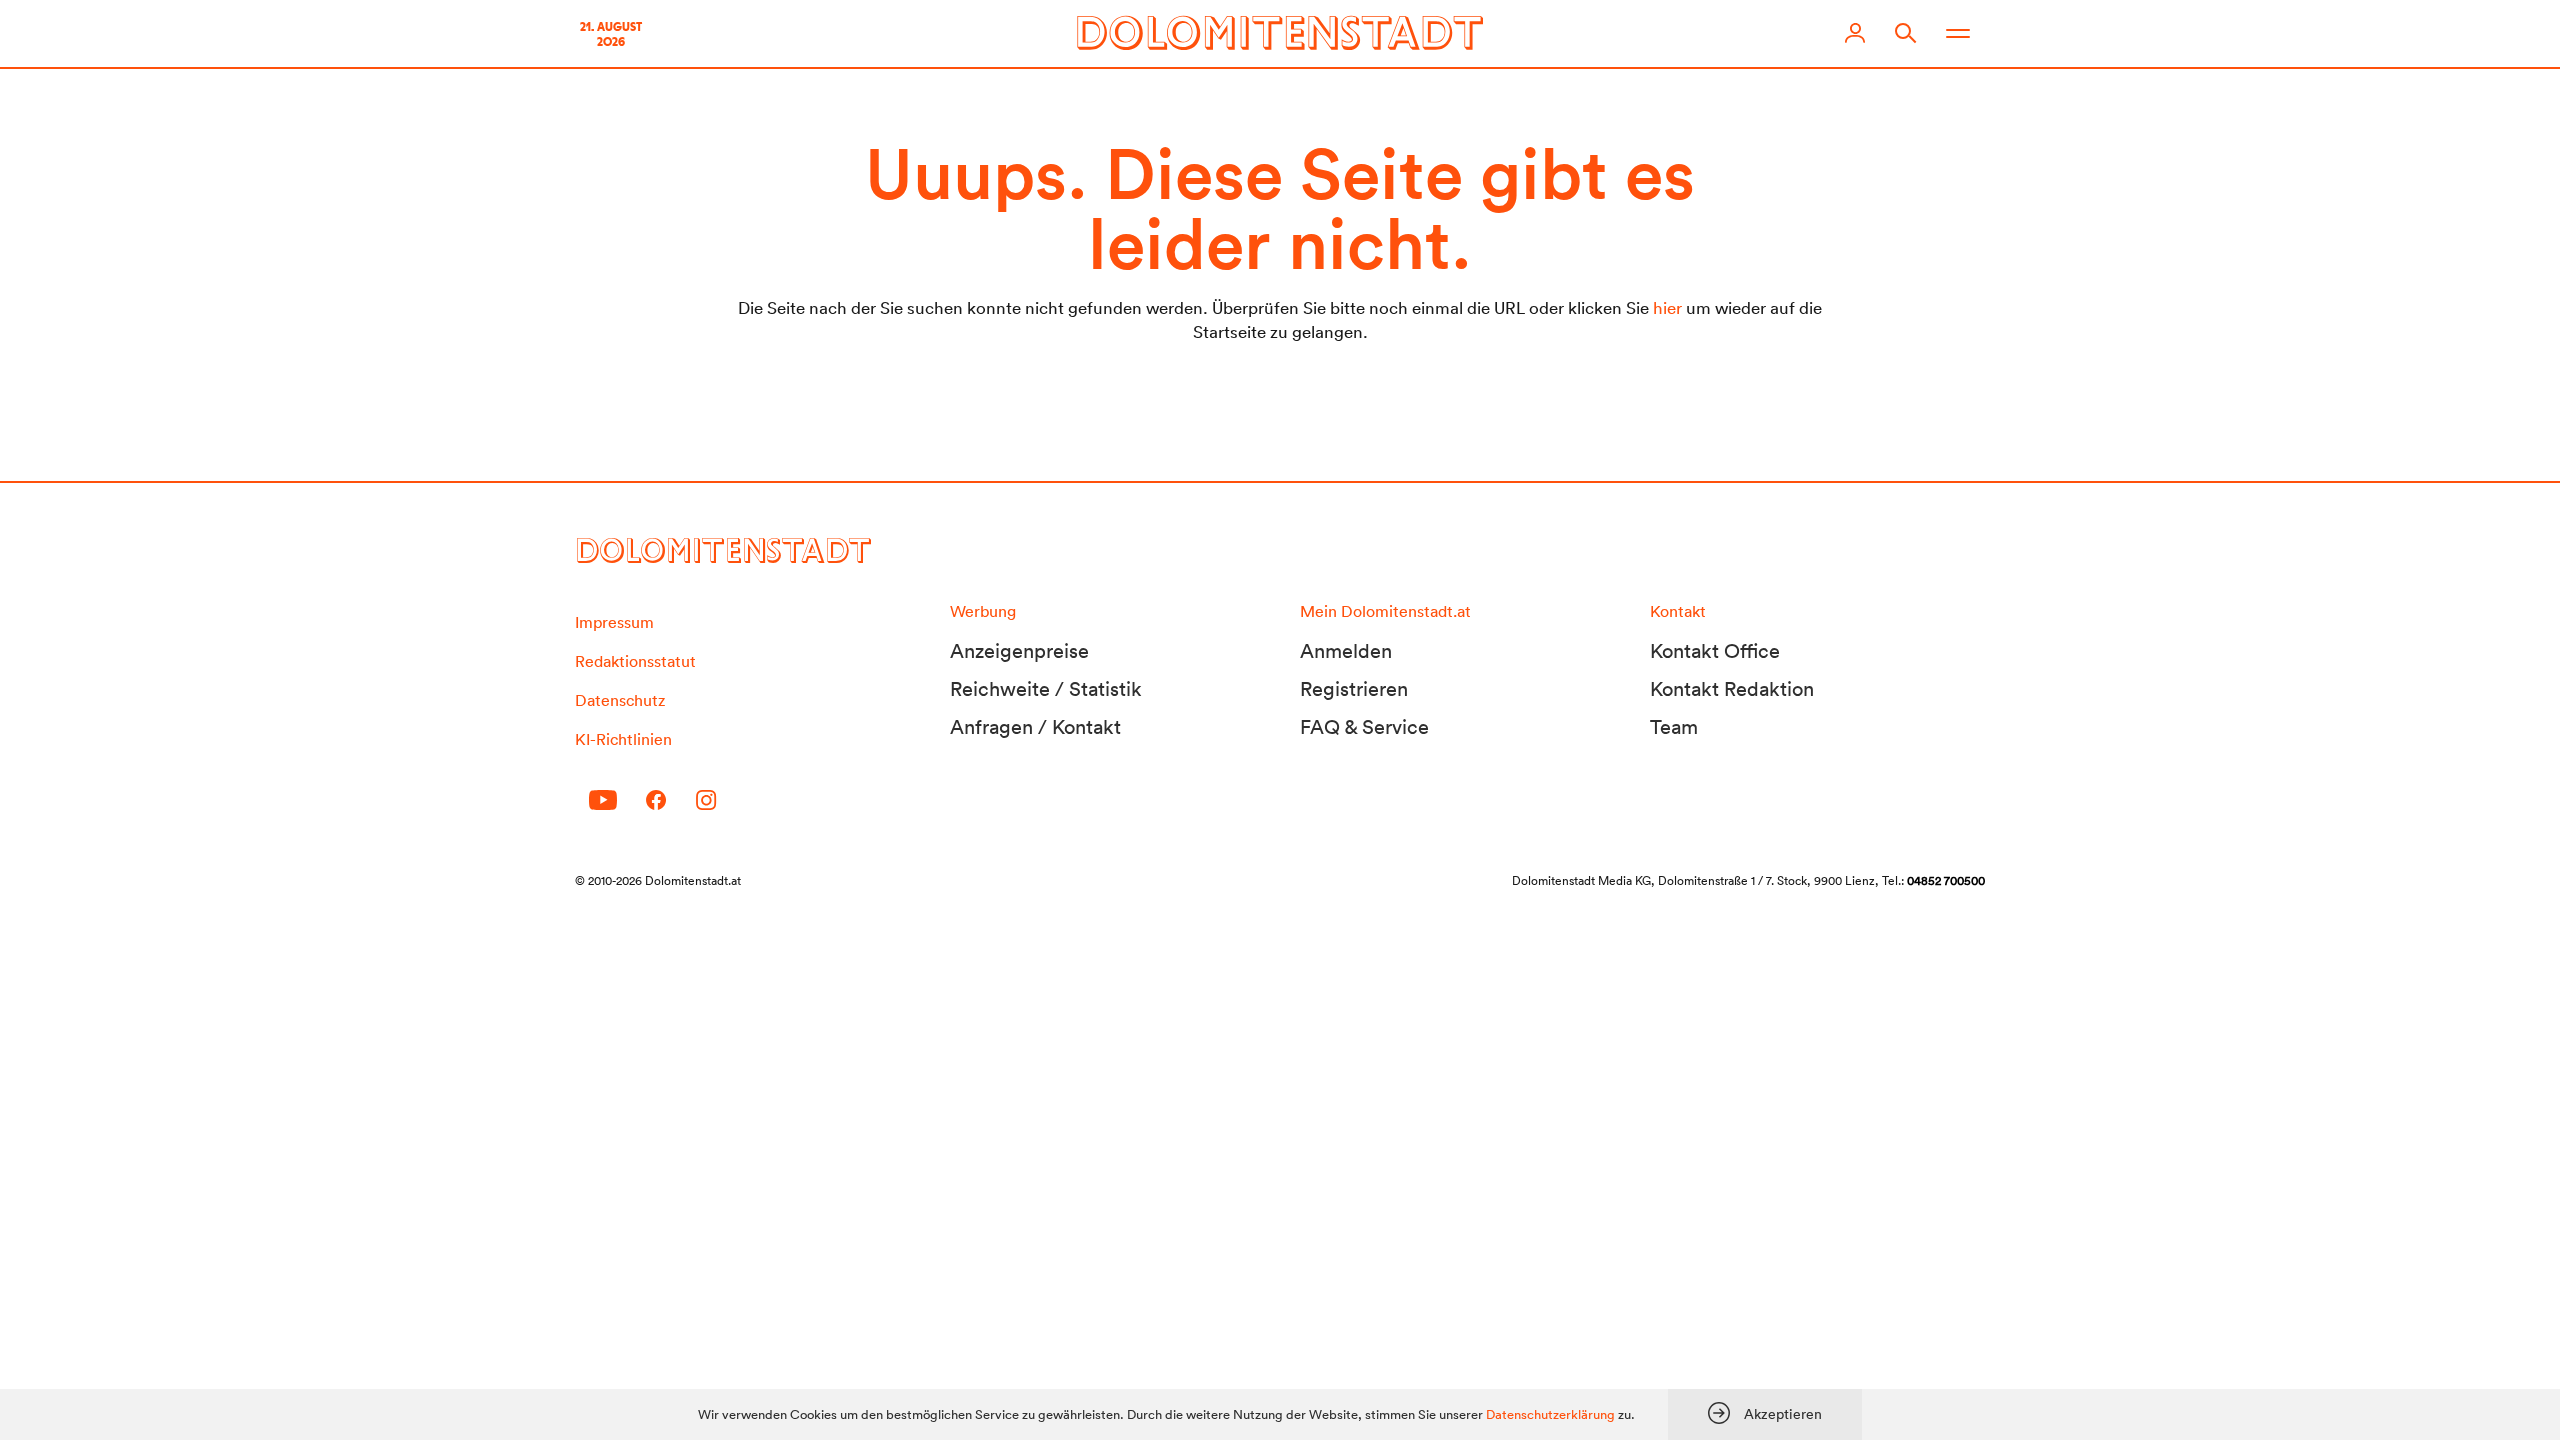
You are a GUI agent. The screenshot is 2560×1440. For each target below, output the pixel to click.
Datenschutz (620, 700)
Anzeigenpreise (1019, 651)
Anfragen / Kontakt (1035, 727)
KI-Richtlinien (623, 739)
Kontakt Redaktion (1732, 689)
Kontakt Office (1715, 651)
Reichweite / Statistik (1046, 689)
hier (1667, 307)
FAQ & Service (1364, 727)
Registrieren (1354, 689)
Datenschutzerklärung (1550, 1414)
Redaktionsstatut (635, 661)
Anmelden (1346, 651)
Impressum (614, 622)
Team (1674, 727)
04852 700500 (1946, 880)
